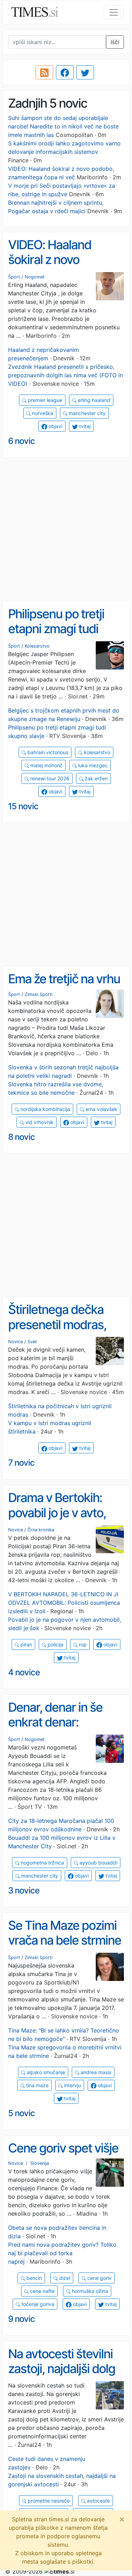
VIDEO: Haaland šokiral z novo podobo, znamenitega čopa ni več (66, 267)
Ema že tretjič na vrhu (64, 979)
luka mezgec (92, 765)
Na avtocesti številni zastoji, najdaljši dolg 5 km (62, 2369)
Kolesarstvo (37, 646)
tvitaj (84, 426)
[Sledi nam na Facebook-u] (65, 72)
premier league (44, 400)
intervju (72, 2085)
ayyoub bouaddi (98, 1863)
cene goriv (99, 2278)
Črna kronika (41, 1530)
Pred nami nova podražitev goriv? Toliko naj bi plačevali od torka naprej (62, 2253)
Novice (15, 1342)
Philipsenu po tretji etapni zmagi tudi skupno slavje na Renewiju (56, 636)
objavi (55, 426)
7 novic (21, 1463)
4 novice (24, 1672)
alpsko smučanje (45, 2072)
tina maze (37, 2085)
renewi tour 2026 (49, 778)
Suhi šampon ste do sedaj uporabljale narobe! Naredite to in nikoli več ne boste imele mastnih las (63, 126)
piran (26, 1644)
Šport (14, 277)
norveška (42, 413)
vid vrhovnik (39, 1122)
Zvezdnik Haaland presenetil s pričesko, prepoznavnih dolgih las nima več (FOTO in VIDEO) (65, 375)
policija (55, 1644)
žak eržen (96, 778)
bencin (33, 2278)
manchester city (86, 413)
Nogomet (35, 277)
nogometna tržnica (42, 1863)
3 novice (24, 1890)
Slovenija (40, 2163)
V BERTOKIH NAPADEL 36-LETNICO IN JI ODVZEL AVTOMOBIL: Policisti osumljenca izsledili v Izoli (64, 1603)
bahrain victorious (47, 752)
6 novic (21, 441)
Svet (32, 1342)
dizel (64, 2278)
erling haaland (93, 400)
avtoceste (98, 2501)
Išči (115, 42)
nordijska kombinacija (45, 1109)
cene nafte (42, 2291)
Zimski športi (39, 994)
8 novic (21, 1137)
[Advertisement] (66, 530)
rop (82, 1644)
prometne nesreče (48, 2501)
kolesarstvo (96, 752)
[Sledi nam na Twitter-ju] (85, 72)
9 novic (21, 2319)
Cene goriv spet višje (63, 2148)
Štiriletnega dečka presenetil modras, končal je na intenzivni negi (65, 1332)
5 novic (21, 2113)
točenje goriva (37, 2304)
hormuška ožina (89, 2291)
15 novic (23, 806)
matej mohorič (46, 765)
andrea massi (95, 2072)
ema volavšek (101, 1109)
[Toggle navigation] (114, 12)
